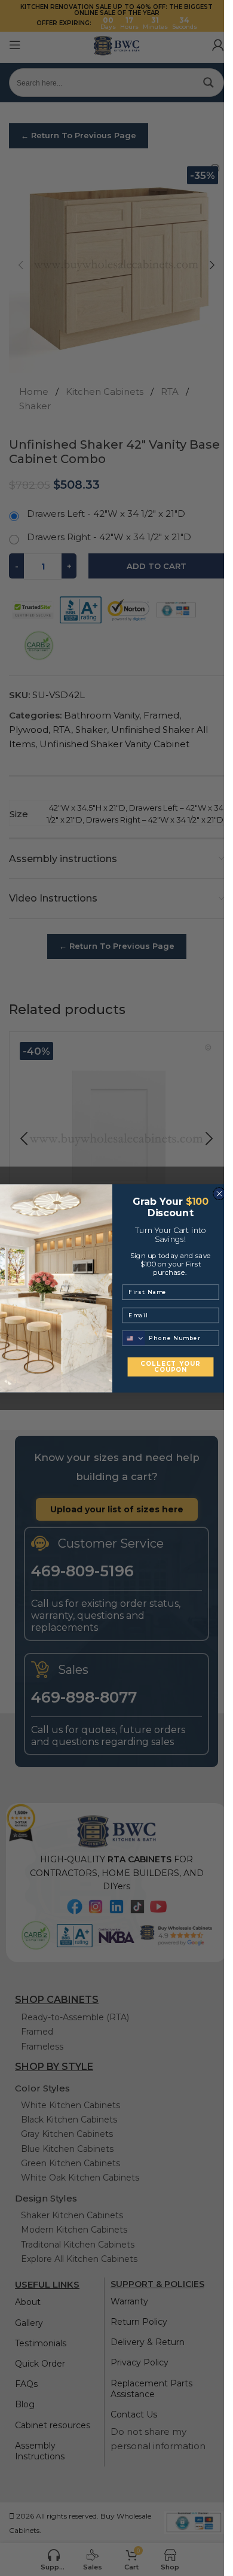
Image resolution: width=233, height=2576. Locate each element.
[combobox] (134, 1338)
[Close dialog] (219, 1193)
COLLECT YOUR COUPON (170, 1366)
